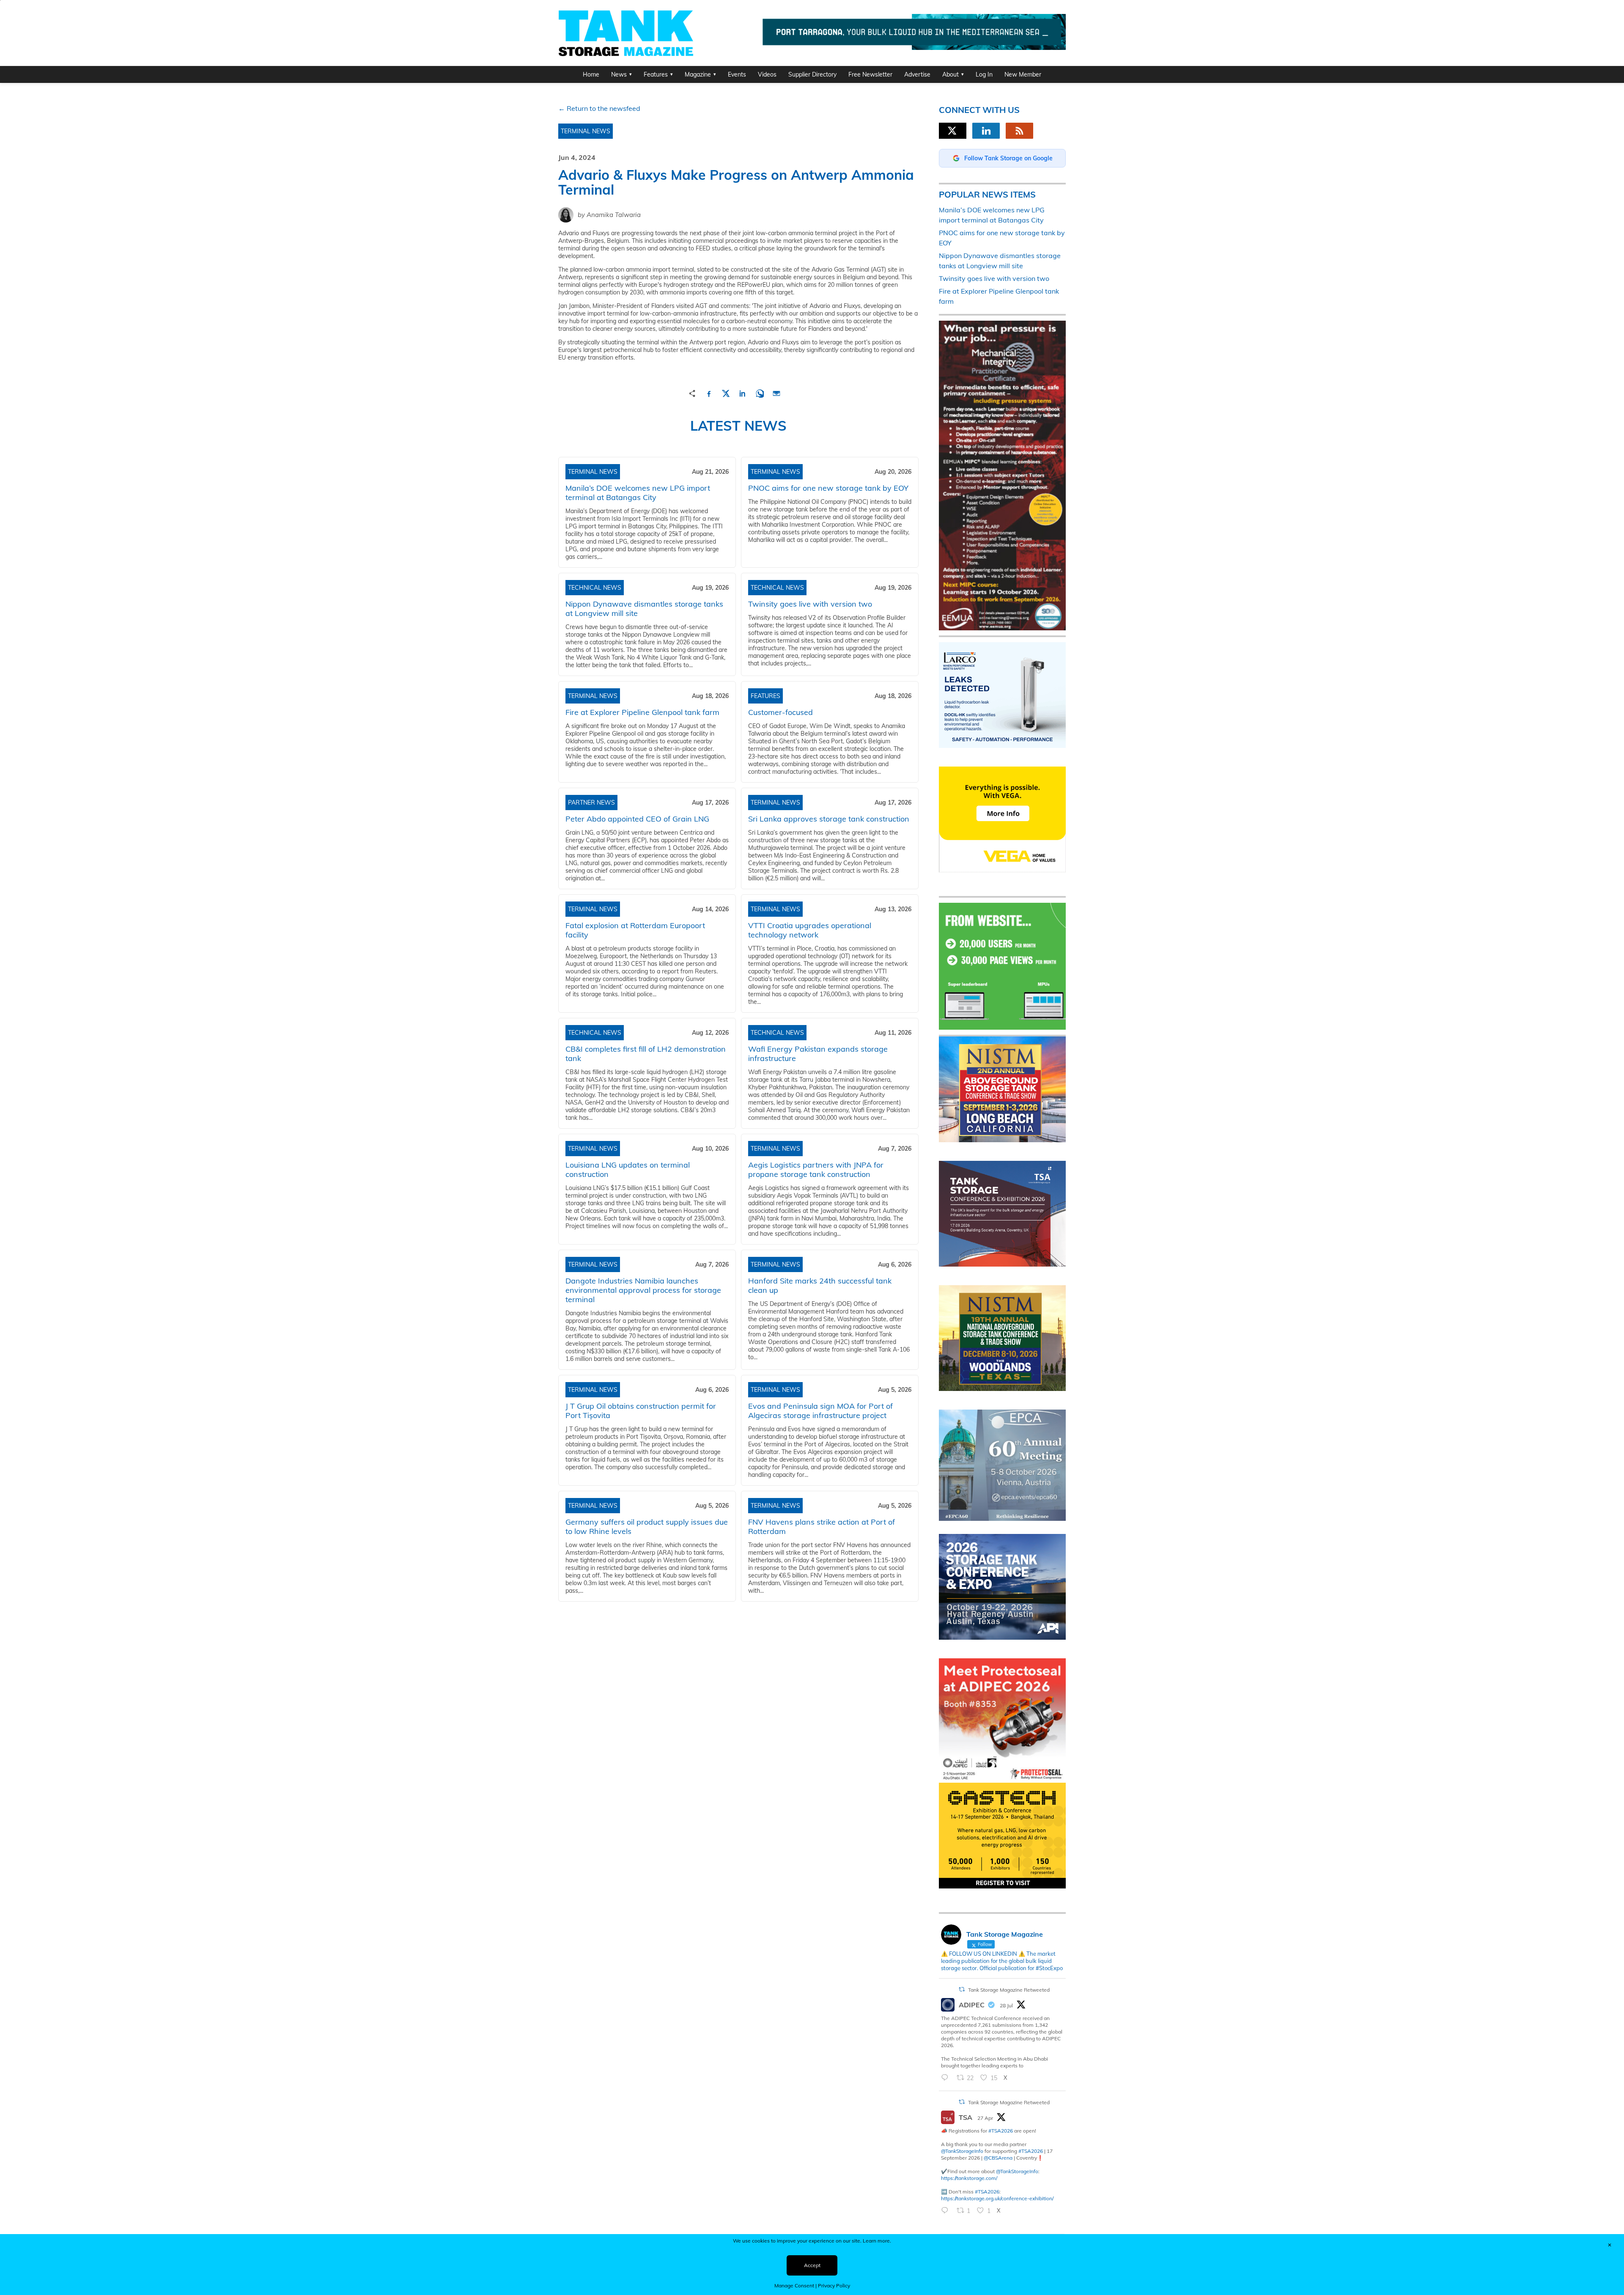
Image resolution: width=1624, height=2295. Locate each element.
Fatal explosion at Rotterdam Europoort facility (635, 930)
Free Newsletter (870, 74)
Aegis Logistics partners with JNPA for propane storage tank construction (816, 1169)
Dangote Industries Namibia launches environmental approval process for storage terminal (643, 1290)
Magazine (698, 74)
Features (656, 74)
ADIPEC (972, 2005)
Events (737, 74)
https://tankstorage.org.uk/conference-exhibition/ (997, 2198)
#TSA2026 (1001, 2131)
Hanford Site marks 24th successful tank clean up (820, 1285)
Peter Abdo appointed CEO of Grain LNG (637, 819)
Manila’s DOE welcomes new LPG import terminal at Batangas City (638, 493)
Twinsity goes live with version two (810, 604)
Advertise (917, 74)
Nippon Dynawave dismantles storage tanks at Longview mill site (644, 609)
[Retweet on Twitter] (962, 1989)
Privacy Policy (834, 2285)
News (619, 74)
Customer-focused (780, 712)
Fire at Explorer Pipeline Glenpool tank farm (642, 712)
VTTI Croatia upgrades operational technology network (810, 930)
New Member (1023, 74)
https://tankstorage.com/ (969, 2178)
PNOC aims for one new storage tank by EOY (828, 488)
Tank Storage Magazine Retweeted (1009, 1990)
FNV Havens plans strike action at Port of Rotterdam (822, 1527)
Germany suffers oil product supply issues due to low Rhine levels (647, 1527)
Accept (812, 2265)
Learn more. (877, 2241)
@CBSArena (998, 2158)
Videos (767, 74)
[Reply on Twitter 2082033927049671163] (947, 2078)
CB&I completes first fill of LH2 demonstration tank (646, 1054)
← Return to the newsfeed (599, 108)
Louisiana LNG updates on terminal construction (628, 1169)
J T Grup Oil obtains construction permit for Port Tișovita (641, 1411)
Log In (984, 74)
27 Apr (985, 2118)
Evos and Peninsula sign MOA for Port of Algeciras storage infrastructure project (820, 1411)
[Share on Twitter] (726, 392)
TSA (966, 2117)
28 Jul (1006, 2005)
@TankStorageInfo (962, 2151)
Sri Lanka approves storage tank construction (829, 819)
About (951, 74)
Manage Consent (794, 2285)
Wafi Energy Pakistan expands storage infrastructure (818, 1054)
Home (591, 74)
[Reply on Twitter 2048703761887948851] (947, 2211)
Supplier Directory (812, 74)
